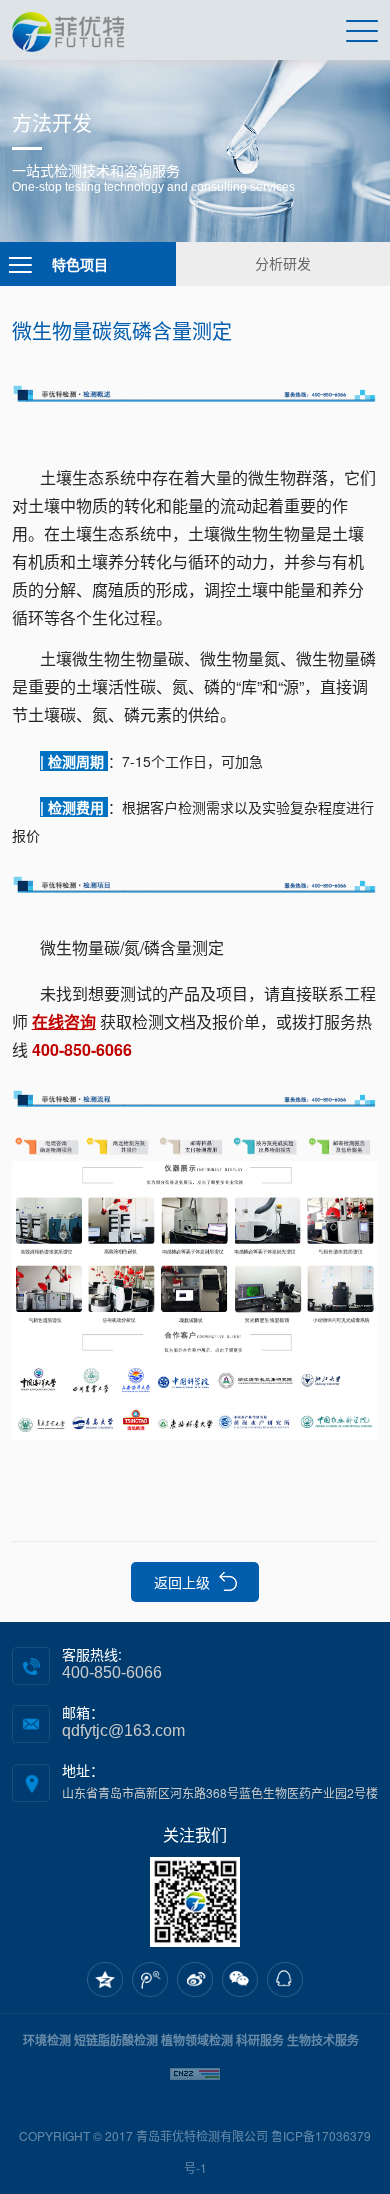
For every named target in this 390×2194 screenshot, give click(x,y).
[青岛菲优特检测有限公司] (68, 30)
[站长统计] (195, 2071)
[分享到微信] (240, 1980)
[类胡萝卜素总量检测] (195, 1144)
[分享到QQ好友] (285, 1980)
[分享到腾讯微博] (150, 1980)
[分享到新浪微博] (195, 1980)
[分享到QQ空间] (105, 1980)
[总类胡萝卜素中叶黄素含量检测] (195, 881)
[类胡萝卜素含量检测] (195, 390)
